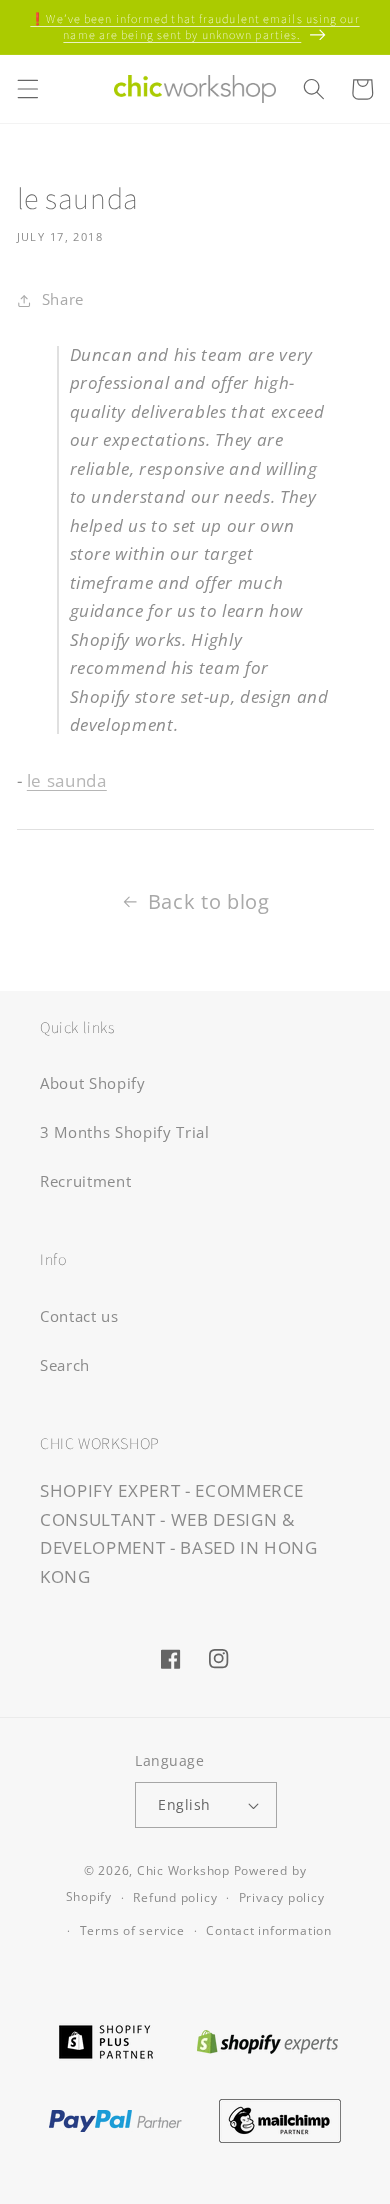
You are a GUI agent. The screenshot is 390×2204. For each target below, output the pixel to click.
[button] (27, 89)
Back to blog (209, 901)
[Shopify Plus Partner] (105, 2039)
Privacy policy (282, 1897)
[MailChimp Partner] (280, 2118)
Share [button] (63, 299)
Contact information (269, 1930)
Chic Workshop (183, 1870)
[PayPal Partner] (115, 2118)
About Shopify (93, 1083)
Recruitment (85, 1181)
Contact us (79, 1316)
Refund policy (175, 1897)
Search (65, 1365)
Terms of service (132, 1930)
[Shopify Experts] (268, 2039)
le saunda (67, 780)
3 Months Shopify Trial (125, 1132)
